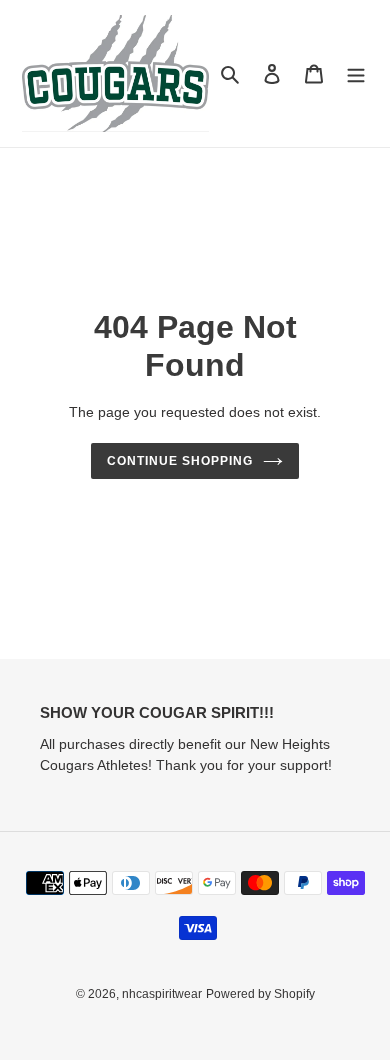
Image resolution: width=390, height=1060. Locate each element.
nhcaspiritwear (162, 994)
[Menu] (356, 73)
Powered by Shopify (260, 994)
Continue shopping (180, 461)
